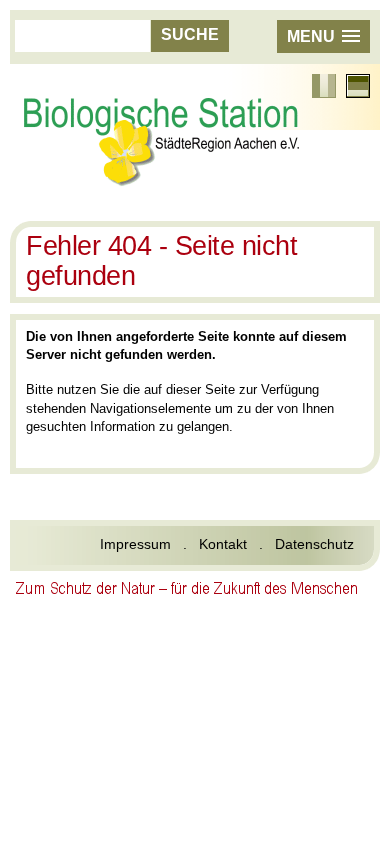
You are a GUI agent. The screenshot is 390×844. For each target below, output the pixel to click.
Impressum (135, 544)
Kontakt (223, 544)
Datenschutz (314, 544)
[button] (323, 36)
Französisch (324, 86)
